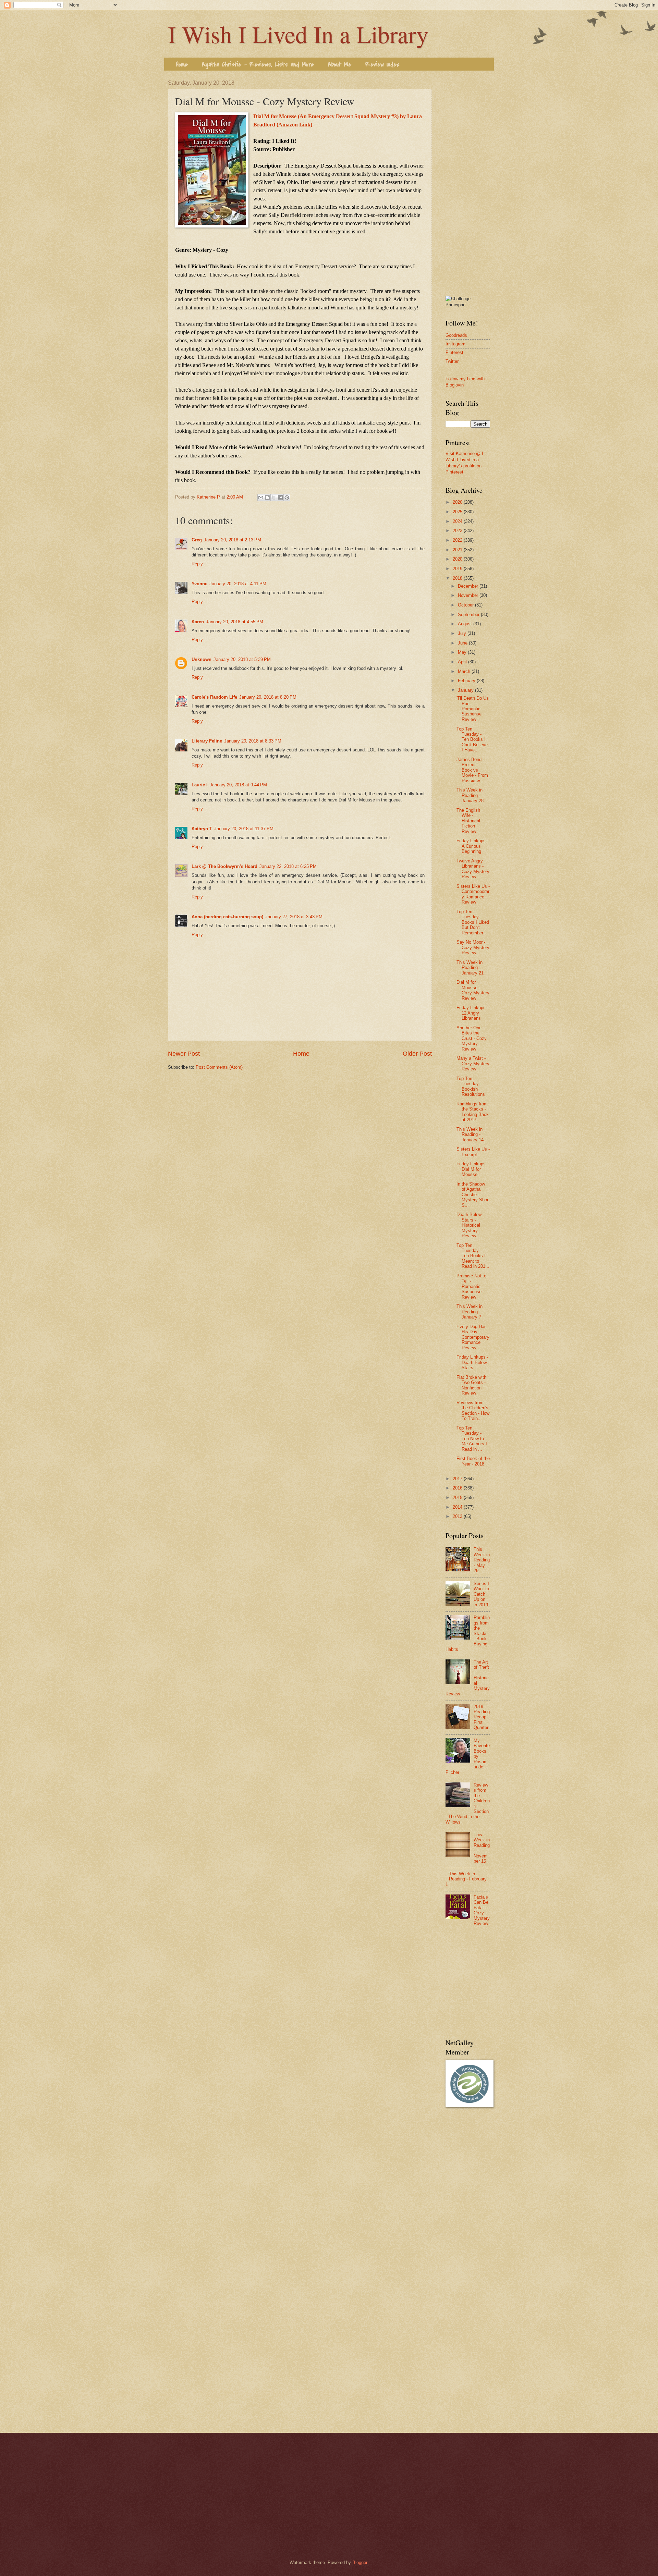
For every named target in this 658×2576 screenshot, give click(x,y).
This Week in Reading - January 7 (470, 1312)
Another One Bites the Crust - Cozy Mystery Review (472, 1038)
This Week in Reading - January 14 (470, 1134)
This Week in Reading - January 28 (470, 795)
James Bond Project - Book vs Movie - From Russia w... (472, 770)
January (466, 690)
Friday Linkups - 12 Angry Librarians (472, 1013)
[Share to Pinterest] (287, 498)
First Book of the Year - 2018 (473, 1461)
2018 (458, 578)
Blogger (360, 2562)
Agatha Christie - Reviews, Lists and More (258, 65)
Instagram (455, 344)
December (469, 586)
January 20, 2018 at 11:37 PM (244, 829)
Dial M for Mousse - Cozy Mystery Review (473, 990)
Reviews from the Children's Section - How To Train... (473, 1410)
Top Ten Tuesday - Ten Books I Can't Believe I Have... (472, 740)
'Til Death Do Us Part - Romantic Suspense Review (473, 709)
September (469, 615)
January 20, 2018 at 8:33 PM (253, 741)
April (463, 662)
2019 (458, 569)
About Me (340, 65)
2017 (458, 1479)
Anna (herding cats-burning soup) (227, 917)
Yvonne (199, 584)
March (465, 671)
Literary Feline (207, 741)
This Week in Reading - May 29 (482, 1560)
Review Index (382, 65)
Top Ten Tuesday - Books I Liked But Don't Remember (473, 922)
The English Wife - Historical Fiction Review (468, 821)
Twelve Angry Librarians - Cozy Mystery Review (473, 869)
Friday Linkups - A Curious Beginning (472, 846)
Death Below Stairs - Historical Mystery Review (469, 1225)
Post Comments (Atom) (219, 1067)
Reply (197, 564)
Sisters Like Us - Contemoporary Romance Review (473, 894)
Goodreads (456, 335)
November (469, 595)
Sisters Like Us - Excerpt (473, 1152)
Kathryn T (202, 829)
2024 (458, 521)
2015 (458, 1498)
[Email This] (261, 498)
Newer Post (184, 1054)
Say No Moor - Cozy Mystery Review (473, 947)
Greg (197, 540)
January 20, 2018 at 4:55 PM (235, 622)
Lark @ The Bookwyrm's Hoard (224, 866)
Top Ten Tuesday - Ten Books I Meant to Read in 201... (473, 1256)
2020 (458, 559)
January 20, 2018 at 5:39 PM (242, 659)
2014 (458, 1507)
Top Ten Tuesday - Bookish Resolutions (471, 1086)
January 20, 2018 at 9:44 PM (238, 785)
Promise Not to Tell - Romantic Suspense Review (471, 1286)
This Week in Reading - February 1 (466, 1879)
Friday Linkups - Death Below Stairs (472, 1362)
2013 (458, 1516)
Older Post (417, 1054)
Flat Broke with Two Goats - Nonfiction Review (471, 1385)
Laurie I (200, 785)
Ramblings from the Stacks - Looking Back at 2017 (473, 1112)
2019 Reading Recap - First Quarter (482, 1717)
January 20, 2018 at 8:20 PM (268, 697)
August (466, 624)
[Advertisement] (468, 183)
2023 (458, 531)
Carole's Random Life (214, 697)
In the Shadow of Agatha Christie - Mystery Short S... (473, 1195)
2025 (458, 512)
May (463, 652)
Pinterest (454, 352)
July (463, 633)
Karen (198, 622)
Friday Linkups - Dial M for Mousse (472, 1169)
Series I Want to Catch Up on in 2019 (481, 1594)
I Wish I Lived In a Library (298, 34)
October (466, 605)
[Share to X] (274, 498)
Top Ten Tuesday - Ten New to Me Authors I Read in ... (472, 1439)
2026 (458, 502)
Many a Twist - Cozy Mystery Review (473, 1064)
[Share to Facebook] (280, 498)
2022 (458, 540)
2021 (458, 550)
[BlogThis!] (267, 498)
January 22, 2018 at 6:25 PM (288, 866)
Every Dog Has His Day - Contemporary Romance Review (473, 1337)
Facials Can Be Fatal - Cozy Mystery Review (482, 1910)
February (467, 681)
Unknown (202, 659)
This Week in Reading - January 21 (470, 968)
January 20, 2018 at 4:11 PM (238, 584)
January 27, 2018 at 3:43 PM (294, 917)
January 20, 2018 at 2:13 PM (233, 540)
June (463, 643)
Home (182, 65)
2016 (458, 1488)
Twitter (452, 361)
